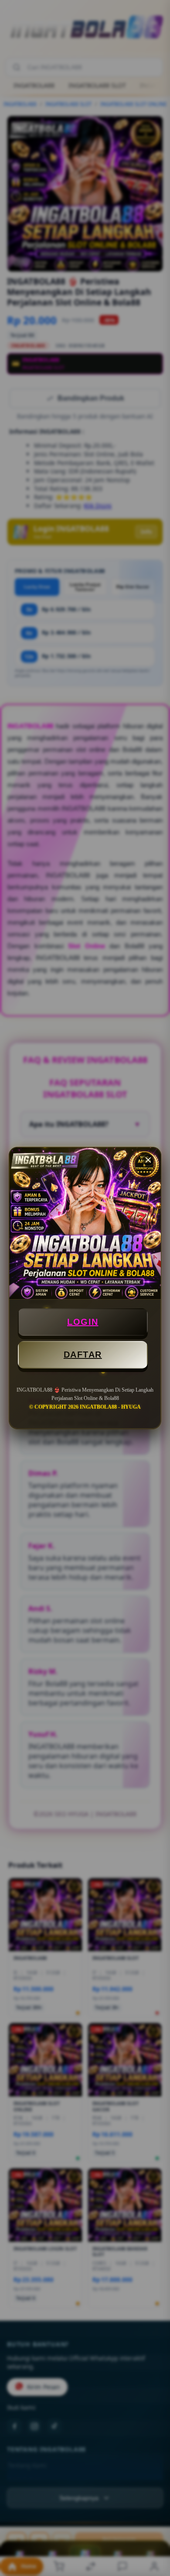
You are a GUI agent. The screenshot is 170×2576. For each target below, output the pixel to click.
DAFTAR (83, 1355)
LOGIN (83, 1322)
